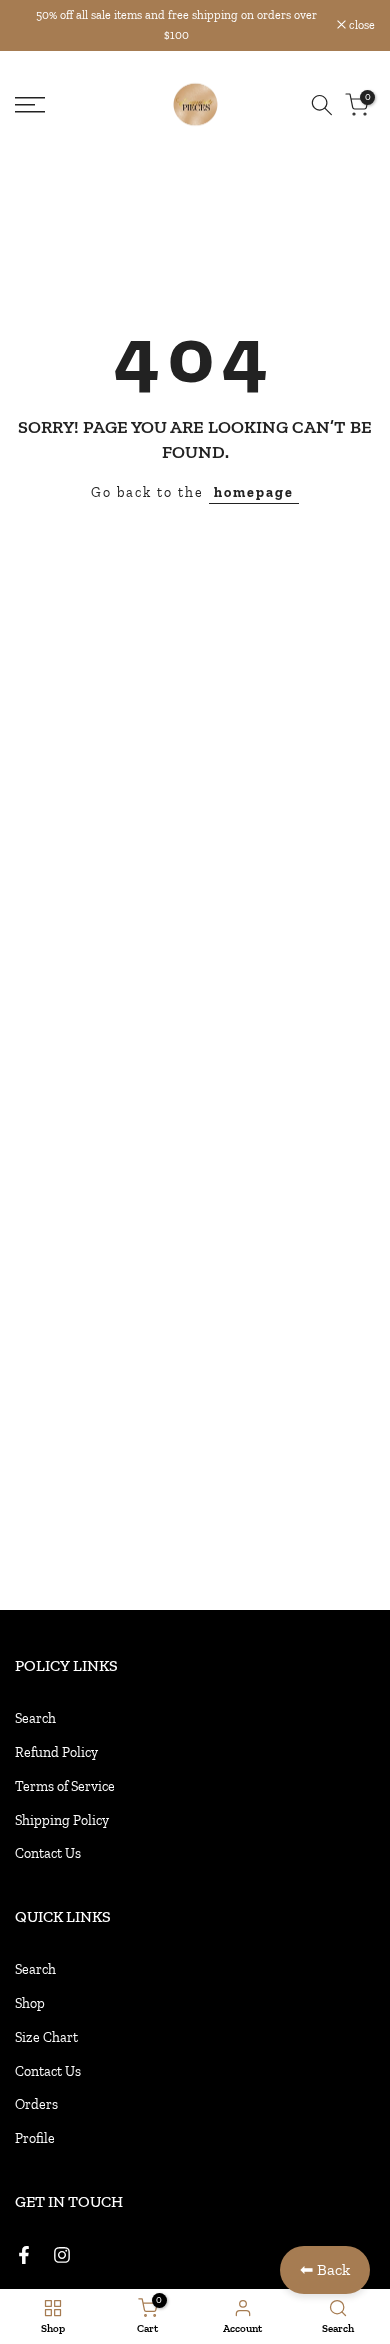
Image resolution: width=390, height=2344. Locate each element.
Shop (30, 2003)
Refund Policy (56, 1752)
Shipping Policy (62, 1820)
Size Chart (46, 2037)
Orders (36, 2104)
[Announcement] (176, 25)
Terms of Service (65, 1786)
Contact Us (48, 1853)
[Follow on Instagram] (62, 2255)
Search (35, 1718)
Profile (35, 2138)
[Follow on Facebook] (24, 2255)
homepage (254, 492)
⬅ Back (325, 2269)
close (360, 25)
